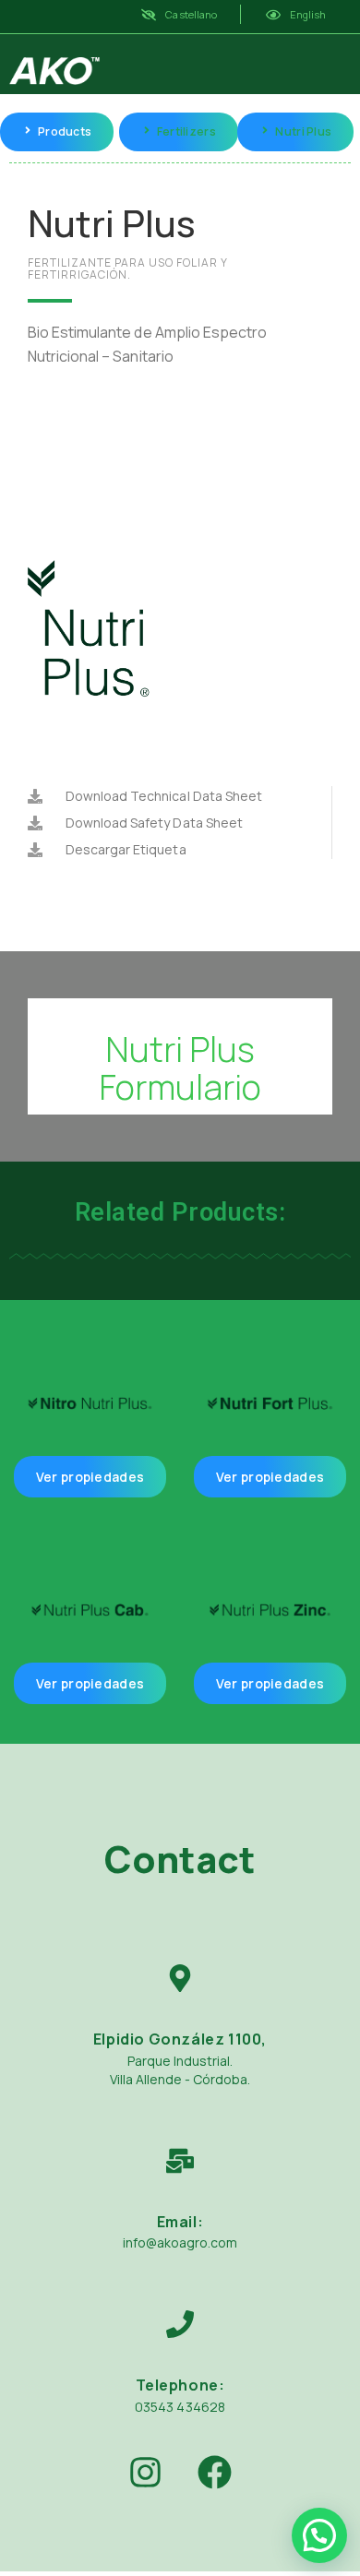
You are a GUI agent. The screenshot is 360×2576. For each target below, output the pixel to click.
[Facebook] (214, 2473)
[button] (319, 2535)
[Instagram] (146, 2473)
